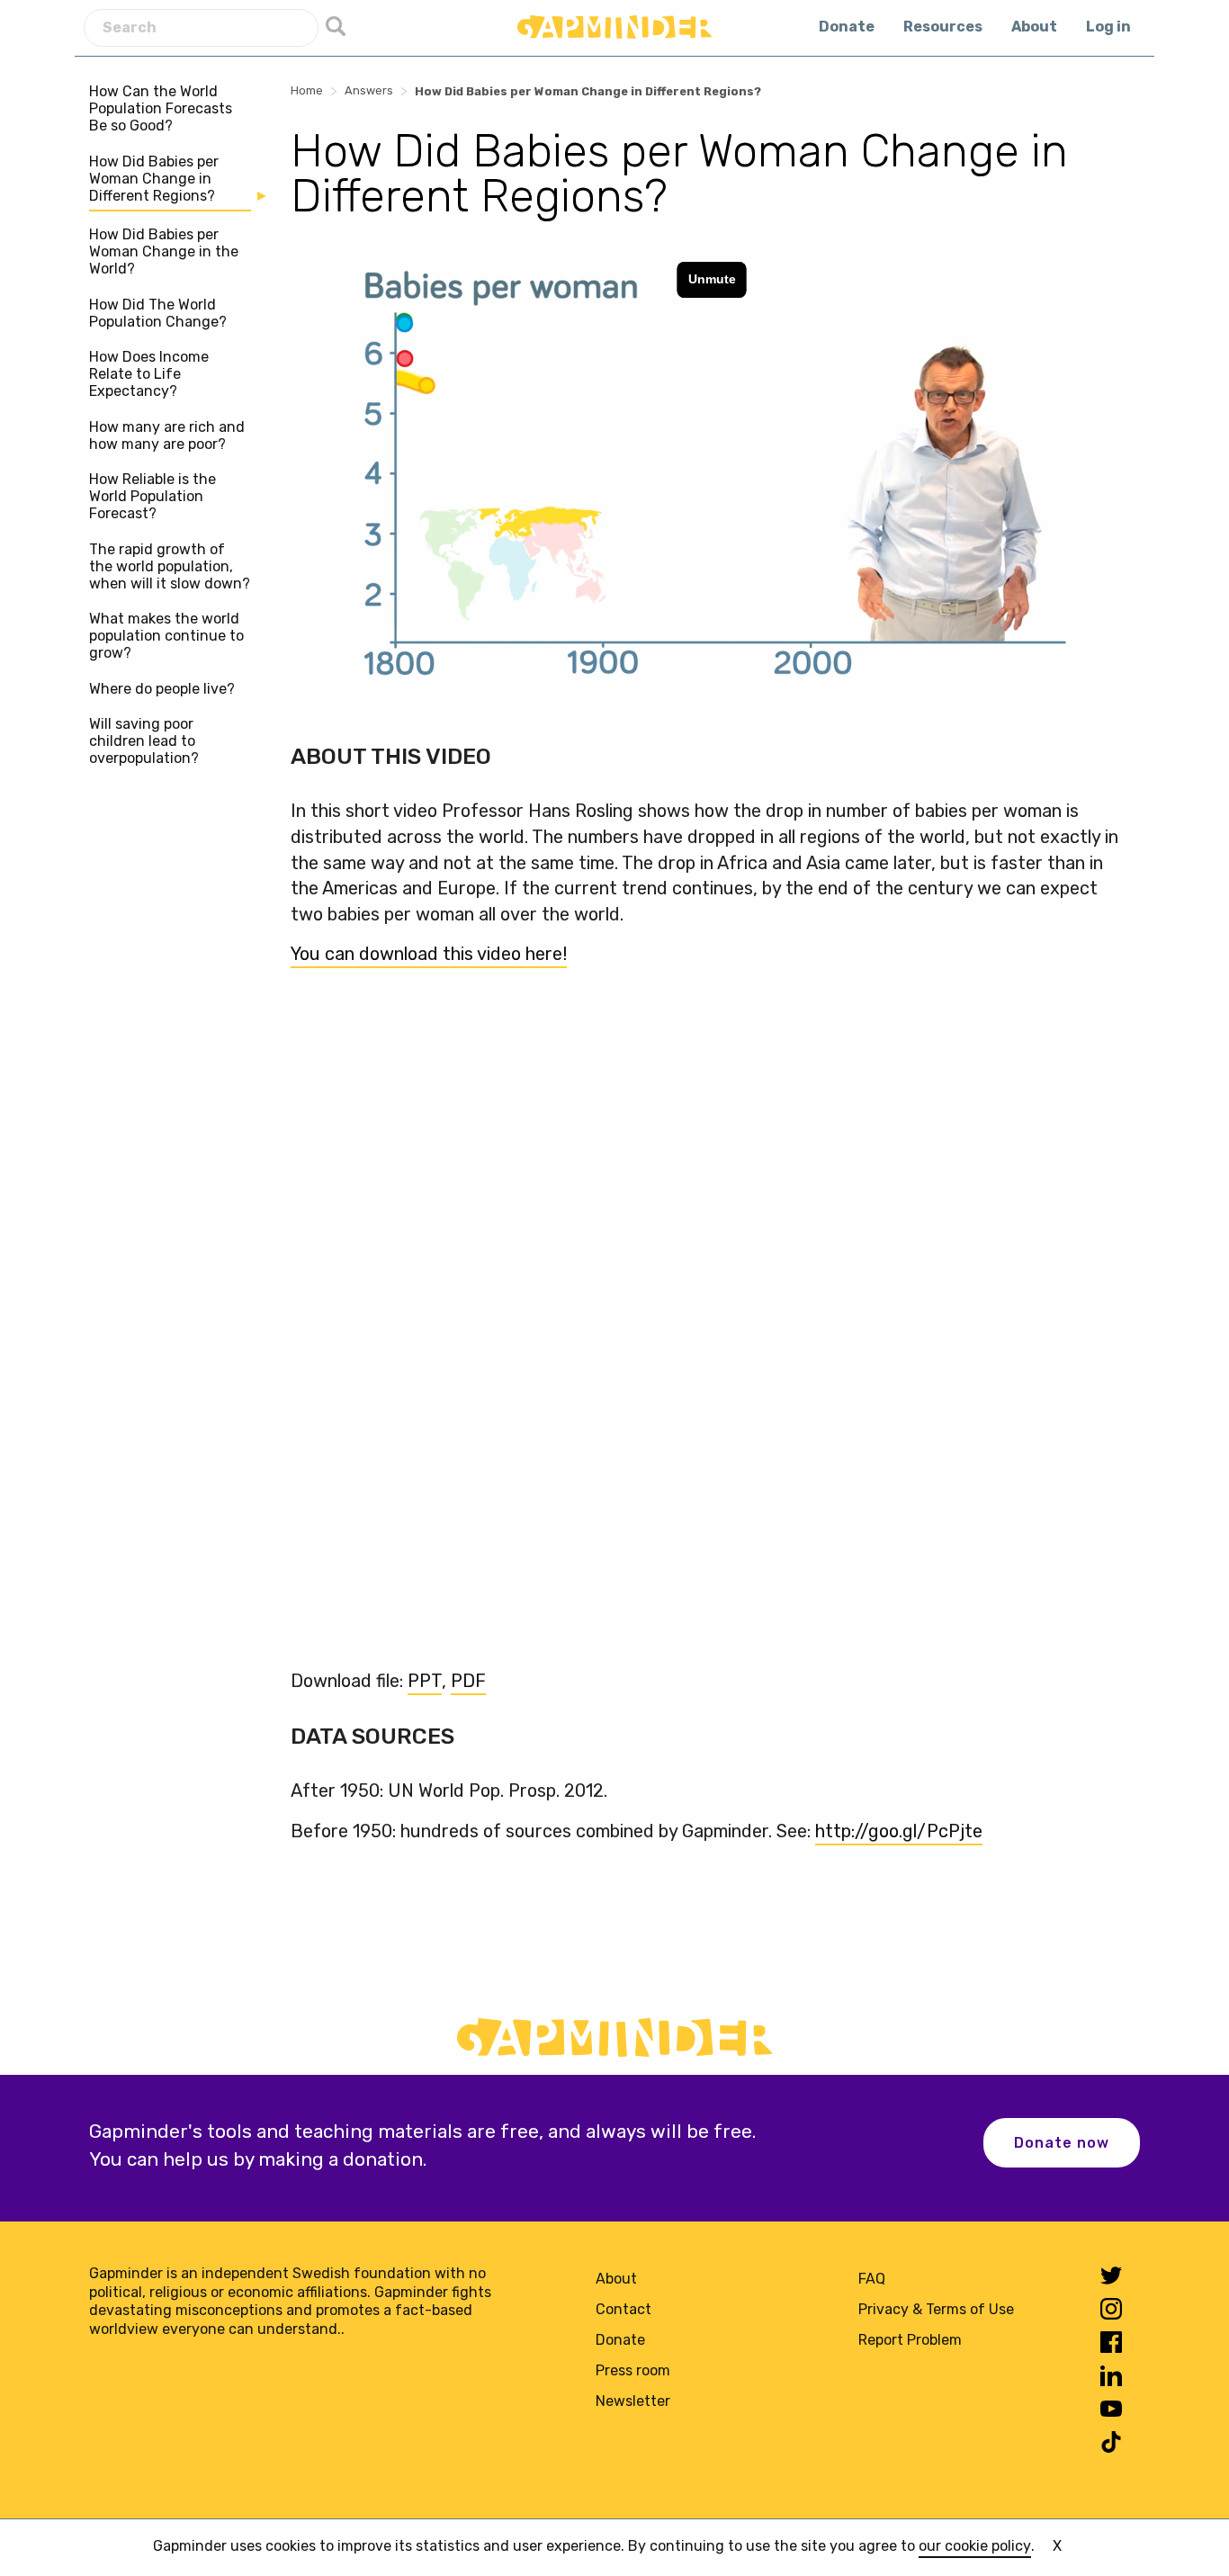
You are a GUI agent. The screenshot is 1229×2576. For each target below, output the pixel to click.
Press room (633, 2370)
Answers (369, 90)
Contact (623, 2309)
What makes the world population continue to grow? (166, 636)
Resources (943, 27)
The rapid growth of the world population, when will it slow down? (170, 566)
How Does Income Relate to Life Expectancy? (149, 374)
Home (307, 90)
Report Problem (910, 2340)
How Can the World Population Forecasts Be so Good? (161, 108)
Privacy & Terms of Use (936, 2309)
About (1034, 27)
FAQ (872, 2279)
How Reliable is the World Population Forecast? (153, 496)
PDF (468, 1681)
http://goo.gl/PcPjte (899, 1831)
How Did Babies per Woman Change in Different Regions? (154, 179)
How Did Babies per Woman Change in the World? (164, 251)
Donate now (1062, 2143)
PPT (425, 1681)
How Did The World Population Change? (158, 313)
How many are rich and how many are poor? (167, 435)
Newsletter (633, 2401)
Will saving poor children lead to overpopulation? (144, 741)
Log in (1108, 27)
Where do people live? (162, 689)
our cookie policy (975, 2546)
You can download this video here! (429, 954)
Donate (847, 27)
